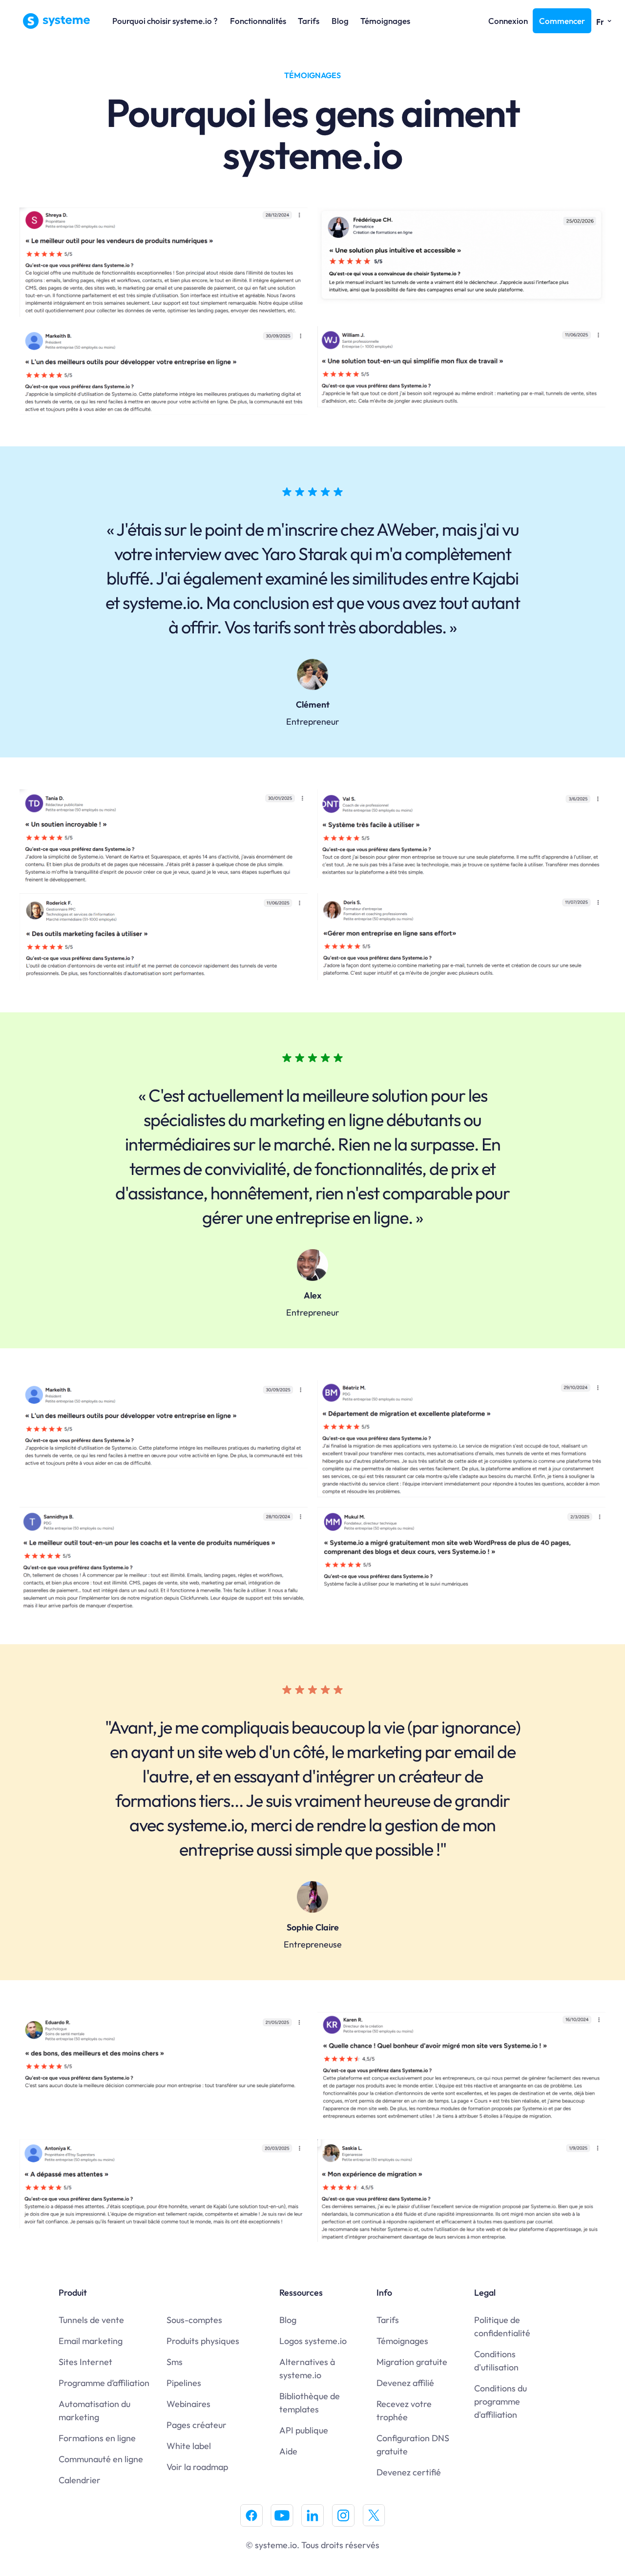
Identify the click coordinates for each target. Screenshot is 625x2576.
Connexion (508, 21)
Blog (340, 21)
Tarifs (309, 21)
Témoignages (385, 21)
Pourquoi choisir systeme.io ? (165, 21)
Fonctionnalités (258, 21)
